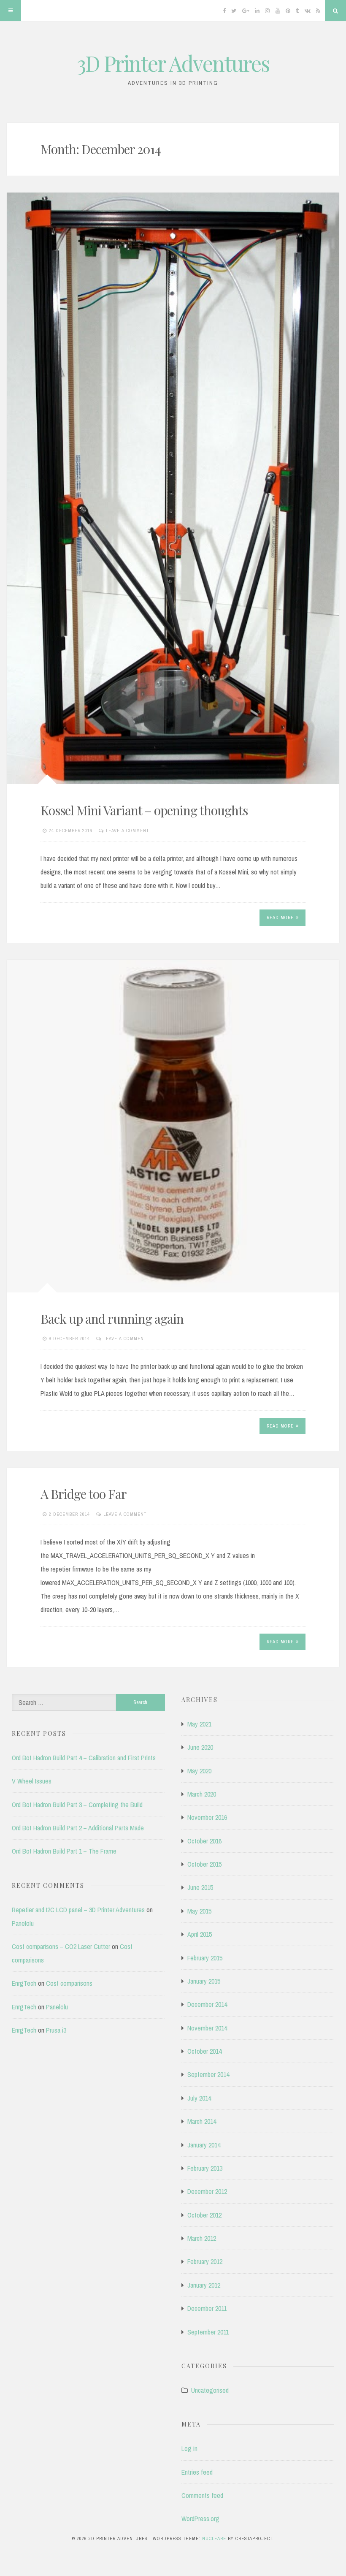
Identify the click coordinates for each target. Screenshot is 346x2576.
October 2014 (204, 2051)
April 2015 (200, 1934)
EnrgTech (24, 1983)
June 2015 (200, 1887)
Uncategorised (210, 2390)
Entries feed (197, 2472)
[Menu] (11, 11)
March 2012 (202, 2238)
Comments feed (202, 2495)
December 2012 (207, 2191)
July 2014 (199, 2098)
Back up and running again (112, 1319)
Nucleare (214, 2538)
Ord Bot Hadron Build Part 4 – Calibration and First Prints (84, 1758)
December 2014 (207, 2004)
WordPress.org (200, 2519)
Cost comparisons (69, 1983)
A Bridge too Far (84, 1494)
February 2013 (205, 2168)
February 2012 (205, 2261)
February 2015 (205, 1958)
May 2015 (199, 1911)
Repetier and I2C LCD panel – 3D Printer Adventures (78, 1910)
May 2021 (199, 1724)
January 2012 (204, 2285)
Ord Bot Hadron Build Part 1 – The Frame (64, 1851)
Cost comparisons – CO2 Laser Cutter (61, 1946)
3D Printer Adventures (173, 63)
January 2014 (204, 2145)
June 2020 (200, 1747)
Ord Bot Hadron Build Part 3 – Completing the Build (77, 1805)
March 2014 (202, 2121)
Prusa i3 (56, 2030)
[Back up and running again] (173, 1126)
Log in (189, 2448)
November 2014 (207, 2028)
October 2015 (204, 1864)
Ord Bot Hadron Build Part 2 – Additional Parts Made (78, 1828)
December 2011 (207, 2308)
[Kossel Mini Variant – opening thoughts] (173, 488)
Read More (280, 917)
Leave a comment (127, 831)
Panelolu (23, 1923)
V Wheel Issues (32, 1781)
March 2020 (202, 1794)
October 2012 (204, 2215)
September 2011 (208, 2332)
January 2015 (204, 1981)
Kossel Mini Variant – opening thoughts (144, 810)
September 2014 (208, 2074)
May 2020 (199, 1771)
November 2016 (207, 1817)
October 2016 (204, 1841)
